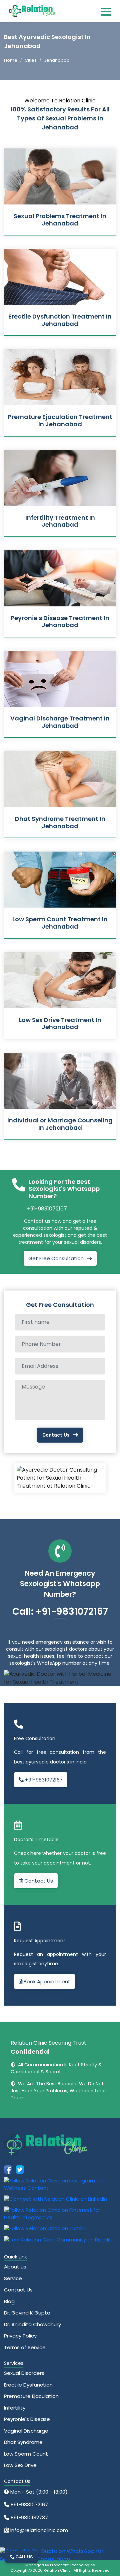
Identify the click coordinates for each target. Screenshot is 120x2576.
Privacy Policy (20, 2336)
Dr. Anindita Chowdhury (32, 2324)
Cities (31, 60)
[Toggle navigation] (106, 11)
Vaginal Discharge (26, 2431)
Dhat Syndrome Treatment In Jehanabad (60, 822)
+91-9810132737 (28, 2517)
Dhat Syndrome (23, 2442)
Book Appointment (46, 1981)
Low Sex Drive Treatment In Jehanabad (60, 1023)
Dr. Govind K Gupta (27, 2313)
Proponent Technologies (72, 2565)
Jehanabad (57, 60)
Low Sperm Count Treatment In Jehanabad (60, 923)
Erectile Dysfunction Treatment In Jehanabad (60, 320)
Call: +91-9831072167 (60, 1612)
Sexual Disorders (24, 2373)
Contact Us (56, 1435)
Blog (9, 2301)
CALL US (24, 2557)
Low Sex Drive (20, 2465)
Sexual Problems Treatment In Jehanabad (60, 220)
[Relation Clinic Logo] (33, 11)
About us (15, 2267)
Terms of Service (25, 2347)
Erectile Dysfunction (28, 2385)
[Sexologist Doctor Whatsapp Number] (57, 2555)
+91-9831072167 (47, 1209)
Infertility (15, 2408)
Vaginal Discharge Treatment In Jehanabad (60, 722)
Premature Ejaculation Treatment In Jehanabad (60, 420)
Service (13, 2278)
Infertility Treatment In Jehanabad (60, 521)
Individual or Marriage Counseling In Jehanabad (60, 1124)
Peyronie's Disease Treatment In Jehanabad (60, 622)
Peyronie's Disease (27, 2419)
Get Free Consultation (56, 1258)
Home (11, 60)
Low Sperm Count (26, 2454)
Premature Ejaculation (31, 2396)
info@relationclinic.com (38, 2530)
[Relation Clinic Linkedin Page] (55, 2199)
